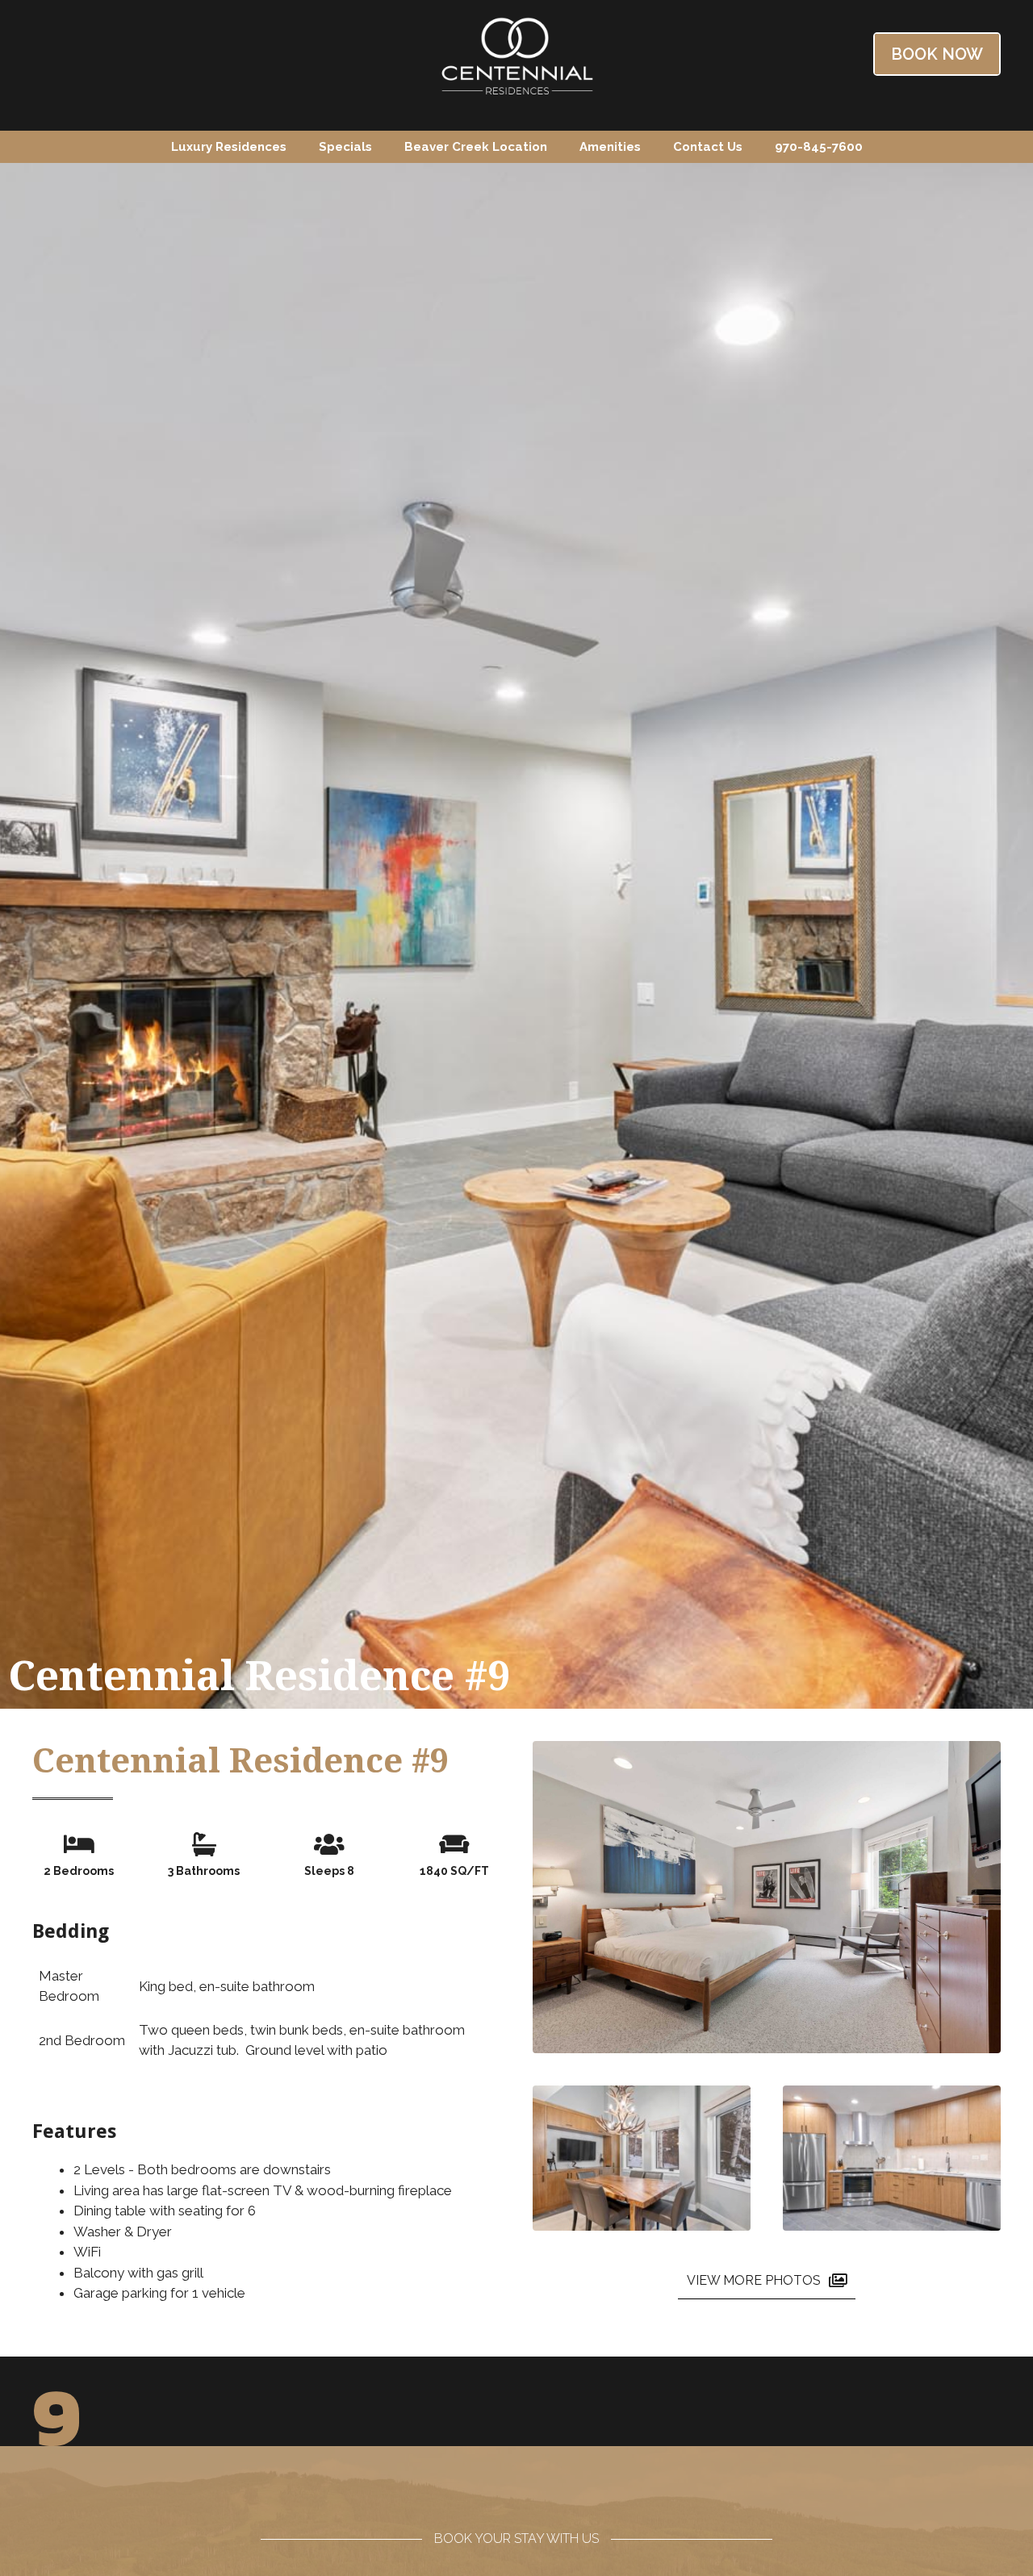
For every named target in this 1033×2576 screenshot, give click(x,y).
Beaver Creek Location (476, 147)
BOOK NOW (937, 54)
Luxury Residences (229, 147)
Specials (345, 147)
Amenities (610, 147)
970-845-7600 (819, 147)
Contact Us (708, 147)
